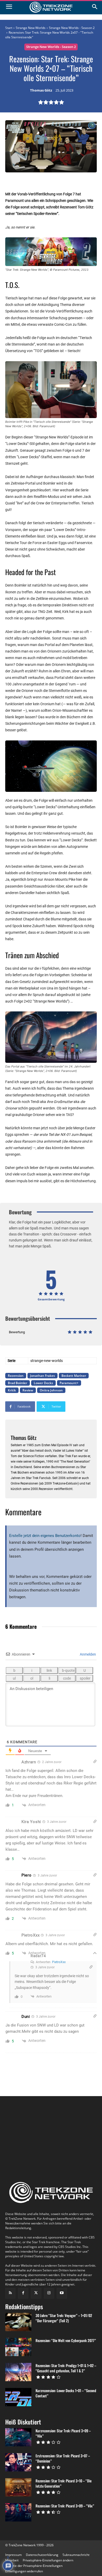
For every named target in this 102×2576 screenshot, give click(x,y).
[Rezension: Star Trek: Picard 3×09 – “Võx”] (18, 2512)
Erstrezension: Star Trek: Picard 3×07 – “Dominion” (63, 2458)
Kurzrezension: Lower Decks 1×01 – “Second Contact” (66, 2393)
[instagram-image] (21, 2121)
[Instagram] (49, 2293)
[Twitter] (36, 2293)
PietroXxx (59, 1962)
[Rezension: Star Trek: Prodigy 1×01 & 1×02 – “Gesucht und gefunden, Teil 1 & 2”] (18, 2372)
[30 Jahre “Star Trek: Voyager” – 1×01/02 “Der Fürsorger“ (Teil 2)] (18, 2322)
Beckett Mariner (74, 1376)
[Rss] (10, 2293)
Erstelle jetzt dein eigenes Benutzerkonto (45, 1536)
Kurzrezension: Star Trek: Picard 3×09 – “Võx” (63, 2433)
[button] (48, 2560)
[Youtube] (62, 2293)
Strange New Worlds (31, 28)
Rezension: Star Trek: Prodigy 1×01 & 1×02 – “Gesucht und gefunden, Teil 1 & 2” (66, 2368)
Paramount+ (69, 1383)
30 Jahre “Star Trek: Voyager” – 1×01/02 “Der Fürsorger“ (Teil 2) (64, 2318)
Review (28, 1390)
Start (9, 28)
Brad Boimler (18, 1383)
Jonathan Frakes (42, 1376)
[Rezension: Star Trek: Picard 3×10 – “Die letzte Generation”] (18, 2487)
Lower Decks (43, 1383)
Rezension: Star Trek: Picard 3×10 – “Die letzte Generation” (64, 2483)
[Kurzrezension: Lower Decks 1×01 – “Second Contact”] (18, 2397)
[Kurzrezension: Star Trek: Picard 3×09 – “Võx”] (18, 2437)
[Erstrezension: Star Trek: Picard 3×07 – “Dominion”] (18, 2462)
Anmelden (87, 1654)
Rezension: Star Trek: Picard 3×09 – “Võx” (65, 2506)
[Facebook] (23, 2293)
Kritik (12, 1390)
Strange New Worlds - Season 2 (72, 28)
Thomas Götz (41, 91)
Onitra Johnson (51, 1390)
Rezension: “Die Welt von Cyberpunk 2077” (66, 2340)
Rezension (16, 1376)
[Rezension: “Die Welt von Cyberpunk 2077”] (18, 2347)
